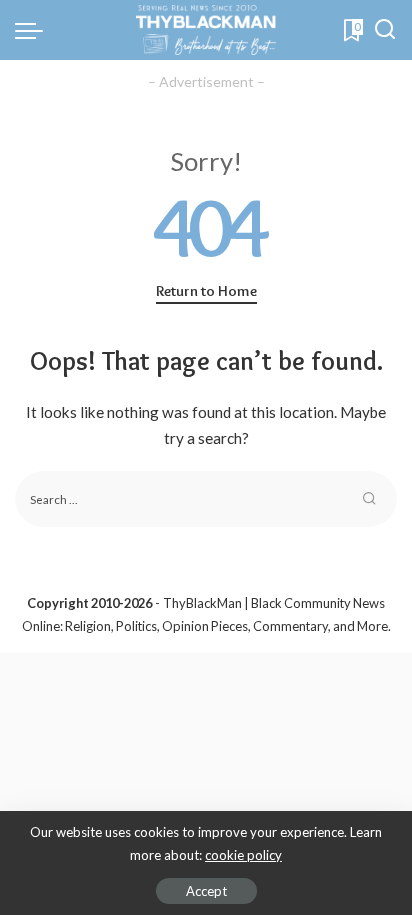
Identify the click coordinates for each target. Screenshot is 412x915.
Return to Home (206, 291)
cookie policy (243, 855)
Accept (206, 891)
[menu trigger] (34, 30)
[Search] (385, 30)
